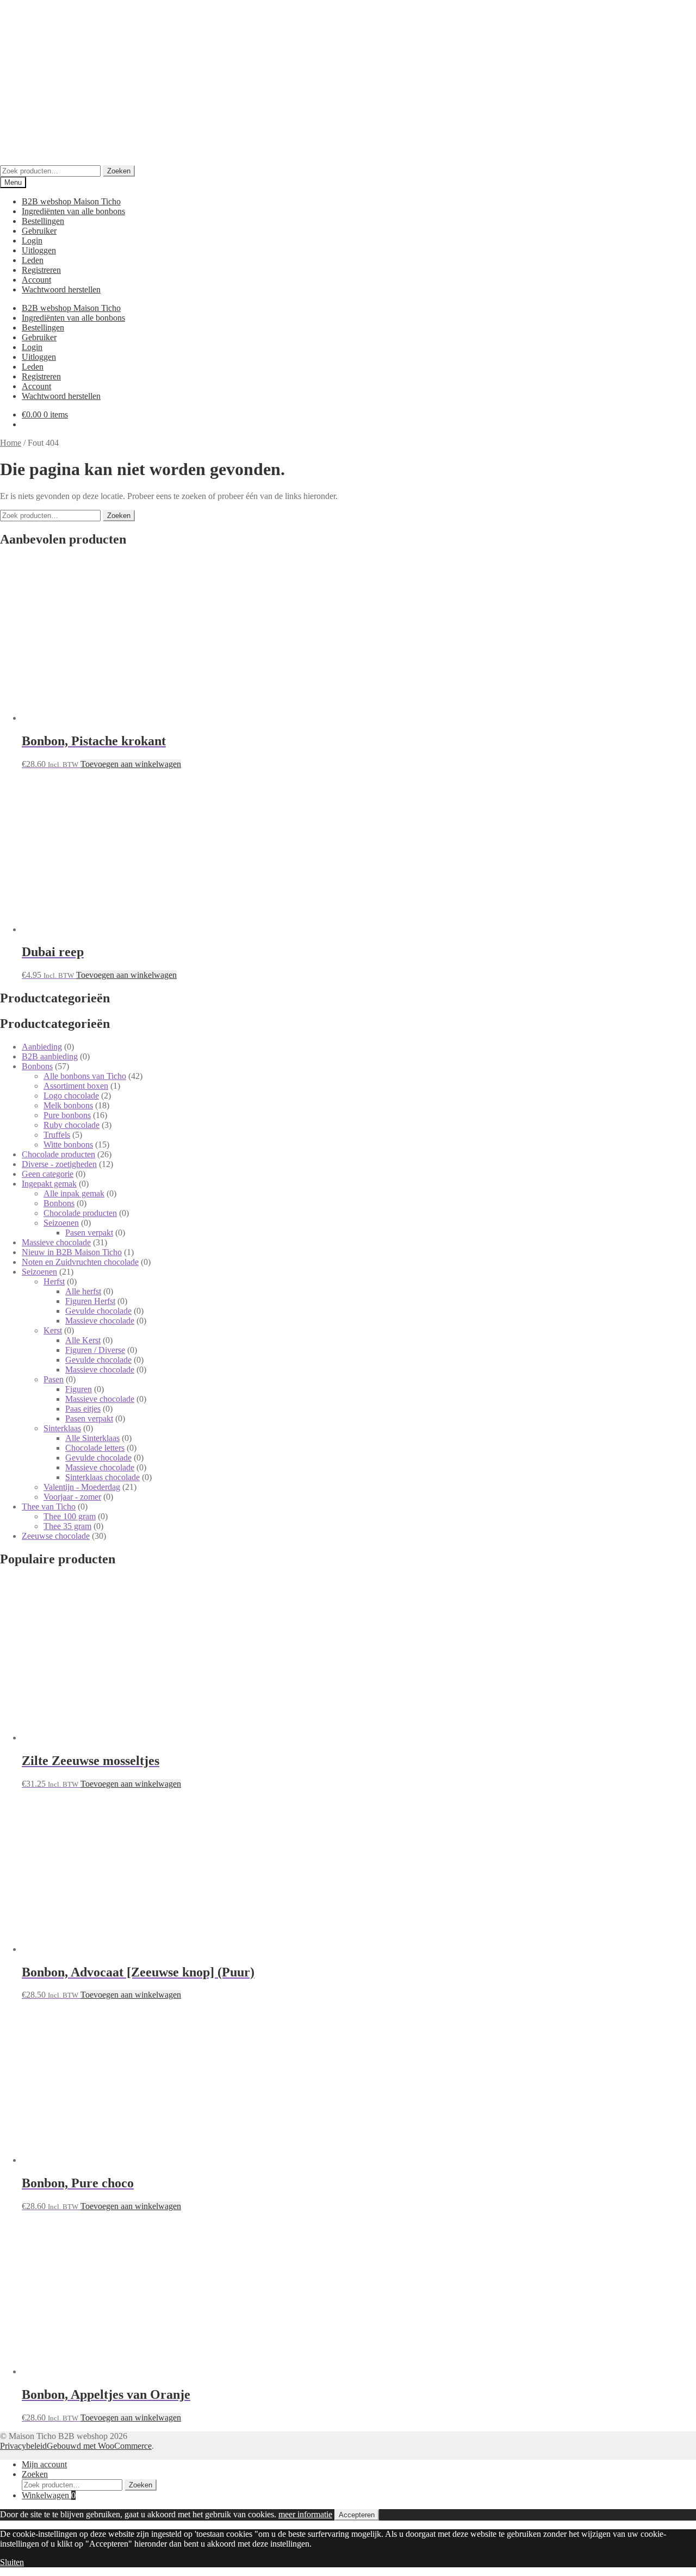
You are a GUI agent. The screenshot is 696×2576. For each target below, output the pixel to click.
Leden (33, 260)
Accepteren (357, 2515)
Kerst (53, 1330)
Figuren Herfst (90, 1301)
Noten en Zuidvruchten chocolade (80, 1262)
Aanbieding (42, 1047)
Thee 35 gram (67, 1526)
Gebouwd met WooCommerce (99, 2446)
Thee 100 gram (70, 1516)
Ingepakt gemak (49, 1184)
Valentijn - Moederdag (82, 1487)
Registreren (41, 270)
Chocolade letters (95, 1448)
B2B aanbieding (50, 1056)
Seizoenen (61, 1223)
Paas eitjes (83, 1409)
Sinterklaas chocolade (102, 1477)
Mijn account (44, 2464)
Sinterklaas (62, 1428)
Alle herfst (83, 1291)
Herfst (54, 1281)
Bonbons (37, 1066)
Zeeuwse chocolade (56, 1536)
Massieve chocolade (56, 1242)
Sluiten (12, 2562)
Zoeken (119, 171)
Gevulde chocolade (98, 1311)
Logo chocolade (71, 1096)
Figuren (79, 1389)
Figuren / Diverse (95, 1350)
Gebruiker (39, 231)
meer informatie (305, 2514)
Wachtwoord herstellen (61, 289)
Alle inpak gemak (74, 1193)
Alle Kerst (83, 1340)
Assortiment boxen (76, 1086)
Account (36, 280)
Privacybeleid (23, 2446)
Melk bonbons (68, 1105)
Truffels (57, 1135)
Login (32, 241)
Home (11, 443)
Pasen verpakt (89, 1233)
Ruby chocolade (72, 1125)
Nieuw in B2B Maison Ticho (72, 1252)
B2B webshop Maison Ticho (71, 201)
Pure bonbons (67, 1115)
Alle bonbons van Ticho (85, 1076)
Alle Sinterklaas (92, 1438)
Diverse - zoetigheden (59, 1164)
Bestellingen (43, 221)
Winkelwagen (49, 2495)
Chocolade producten (58, 1154)
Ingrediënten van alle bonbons (73, 211)
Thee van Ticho (49, 1507)
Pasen (54, 1379)
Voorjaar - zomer (72, 1497)
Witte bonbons (68, 1144)
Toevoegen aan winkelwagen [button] (131, 764)
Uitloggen (39, 250)
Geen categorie (48, 1174)
